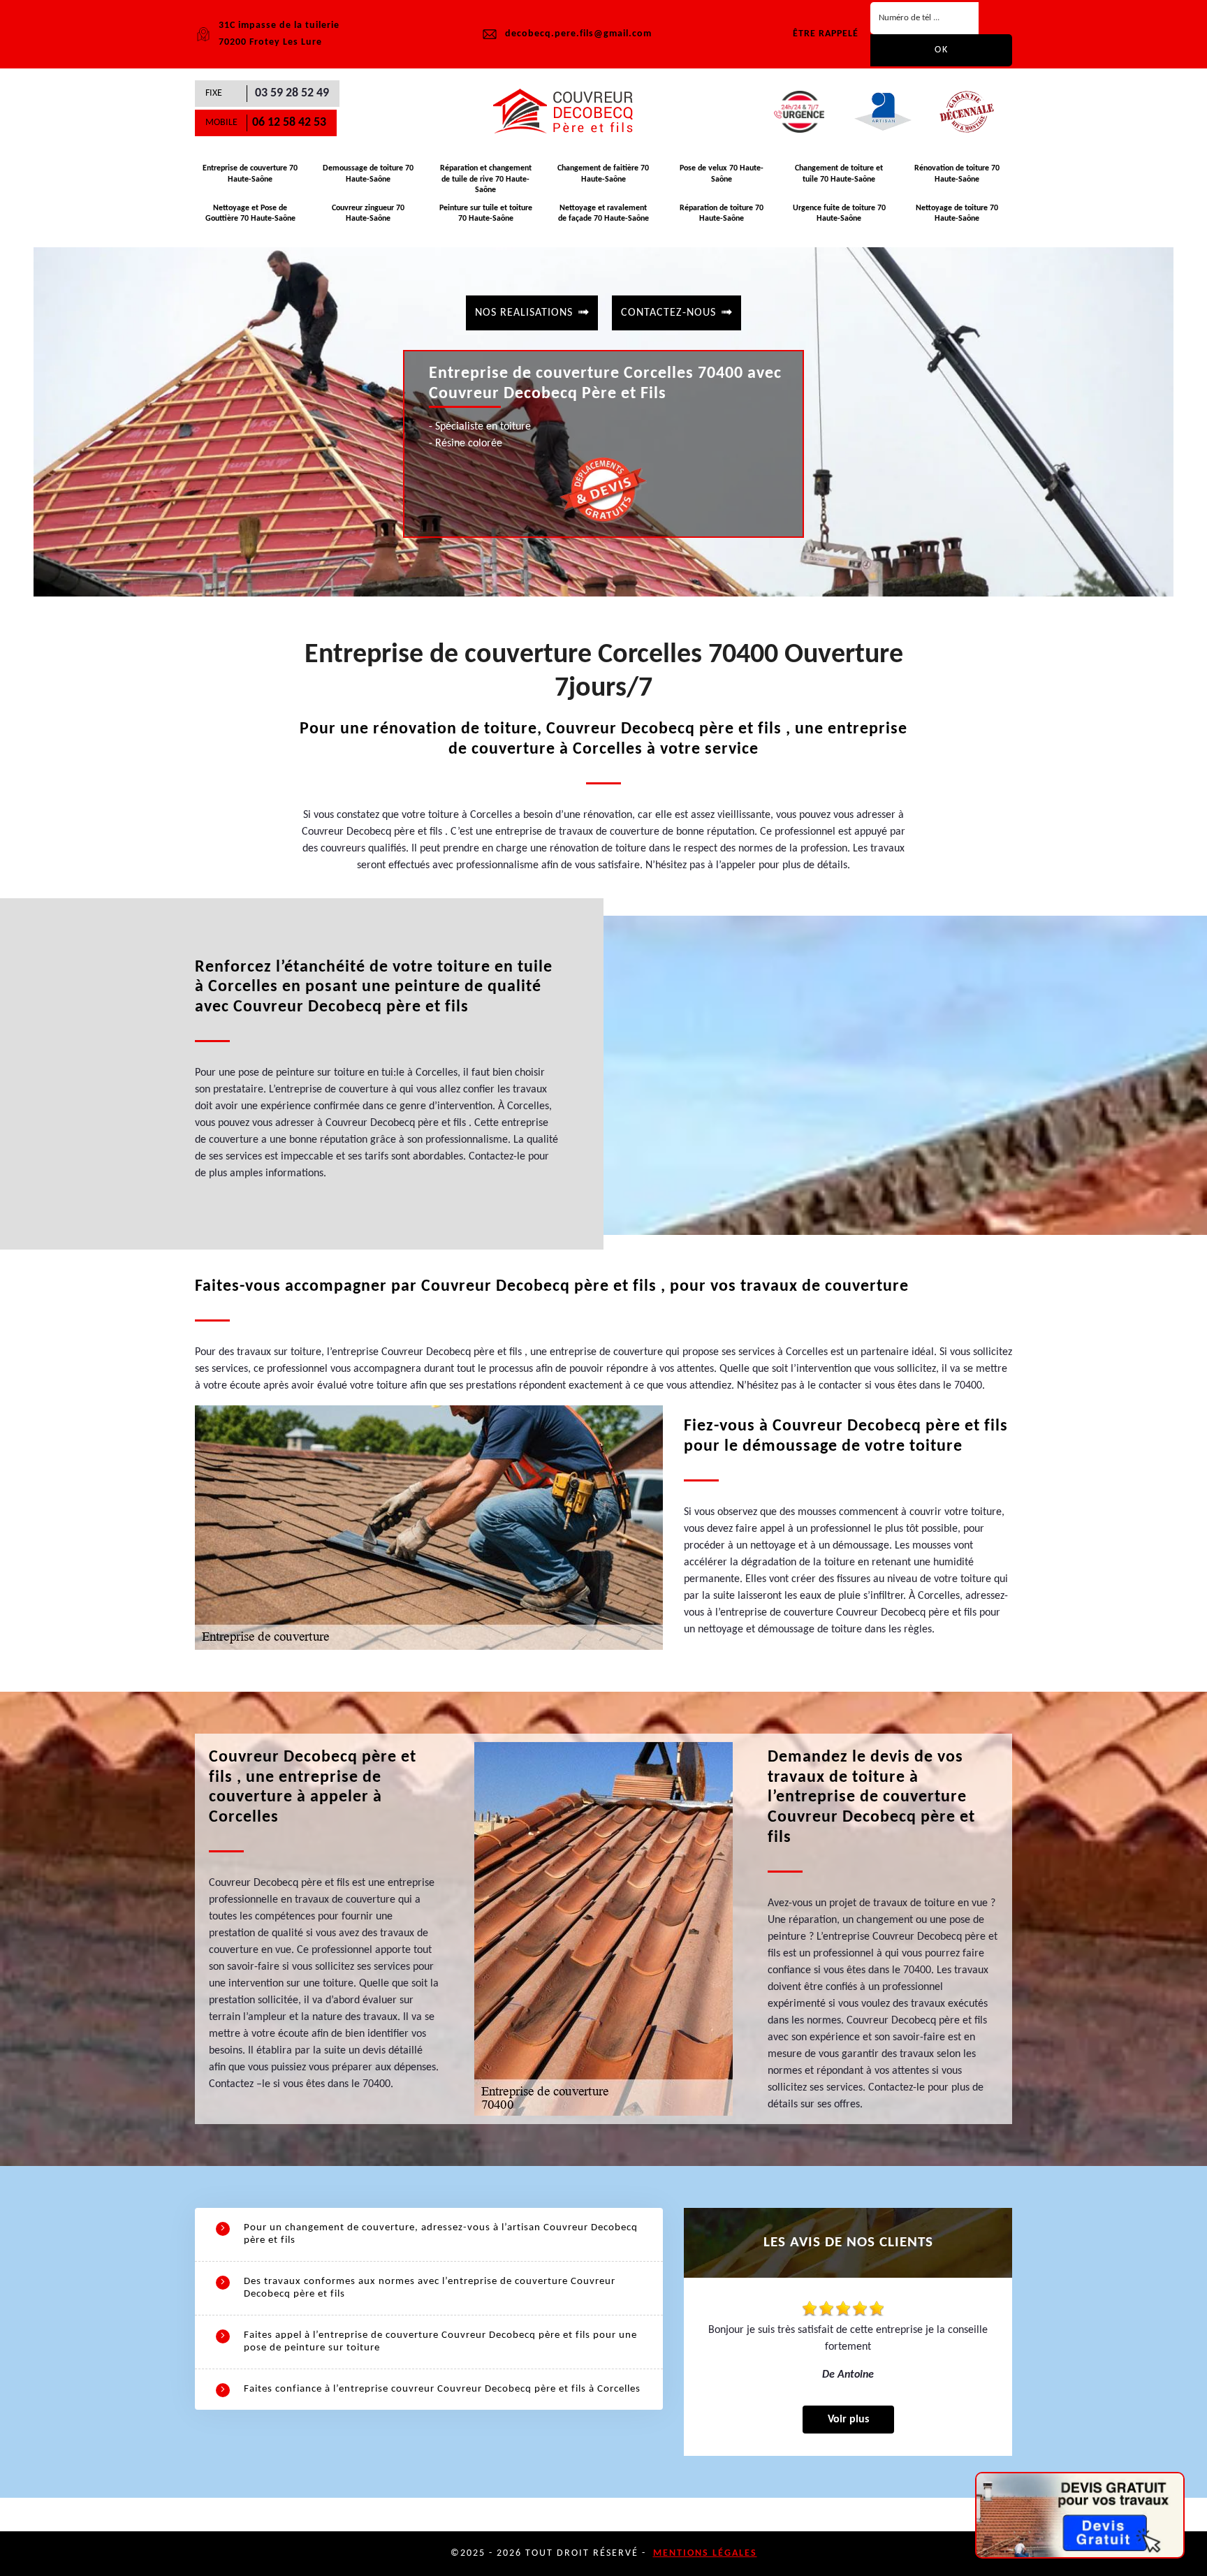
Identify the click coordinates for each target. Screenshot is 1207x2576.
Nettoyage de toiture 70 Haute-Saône (957, 214)
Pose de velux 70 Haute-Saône (722, 174)
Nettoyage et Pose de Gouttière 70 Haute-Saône (250, 214)
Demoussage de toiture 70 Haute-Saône (368, 174)
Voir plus (848, 2420)
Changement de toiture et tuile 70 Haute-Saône (839, 174)
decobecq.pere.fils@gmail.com (578, 34)
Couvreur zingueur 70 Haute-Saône (368, 214)
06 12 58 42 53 (289, 123)
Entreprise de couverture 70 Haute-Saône (250, 174)
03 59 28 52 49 (292, 93)
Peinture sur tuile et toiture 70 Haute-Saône (486, 214)
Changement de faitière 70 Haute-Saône (603, 174)
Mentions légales (705, 2553)
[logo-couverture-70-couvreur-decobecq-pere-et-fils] (569, 112)
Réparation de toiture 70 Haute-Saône (722, 214)
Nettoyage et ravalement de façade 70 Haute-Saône (603, 214)
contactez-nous (668, 313)
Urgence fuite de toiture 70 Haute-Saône (839, 214)
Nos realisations (524, 313)
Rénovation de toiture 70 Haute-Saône (957, 174)
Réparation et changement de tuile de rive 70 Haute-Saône (486, 179)
